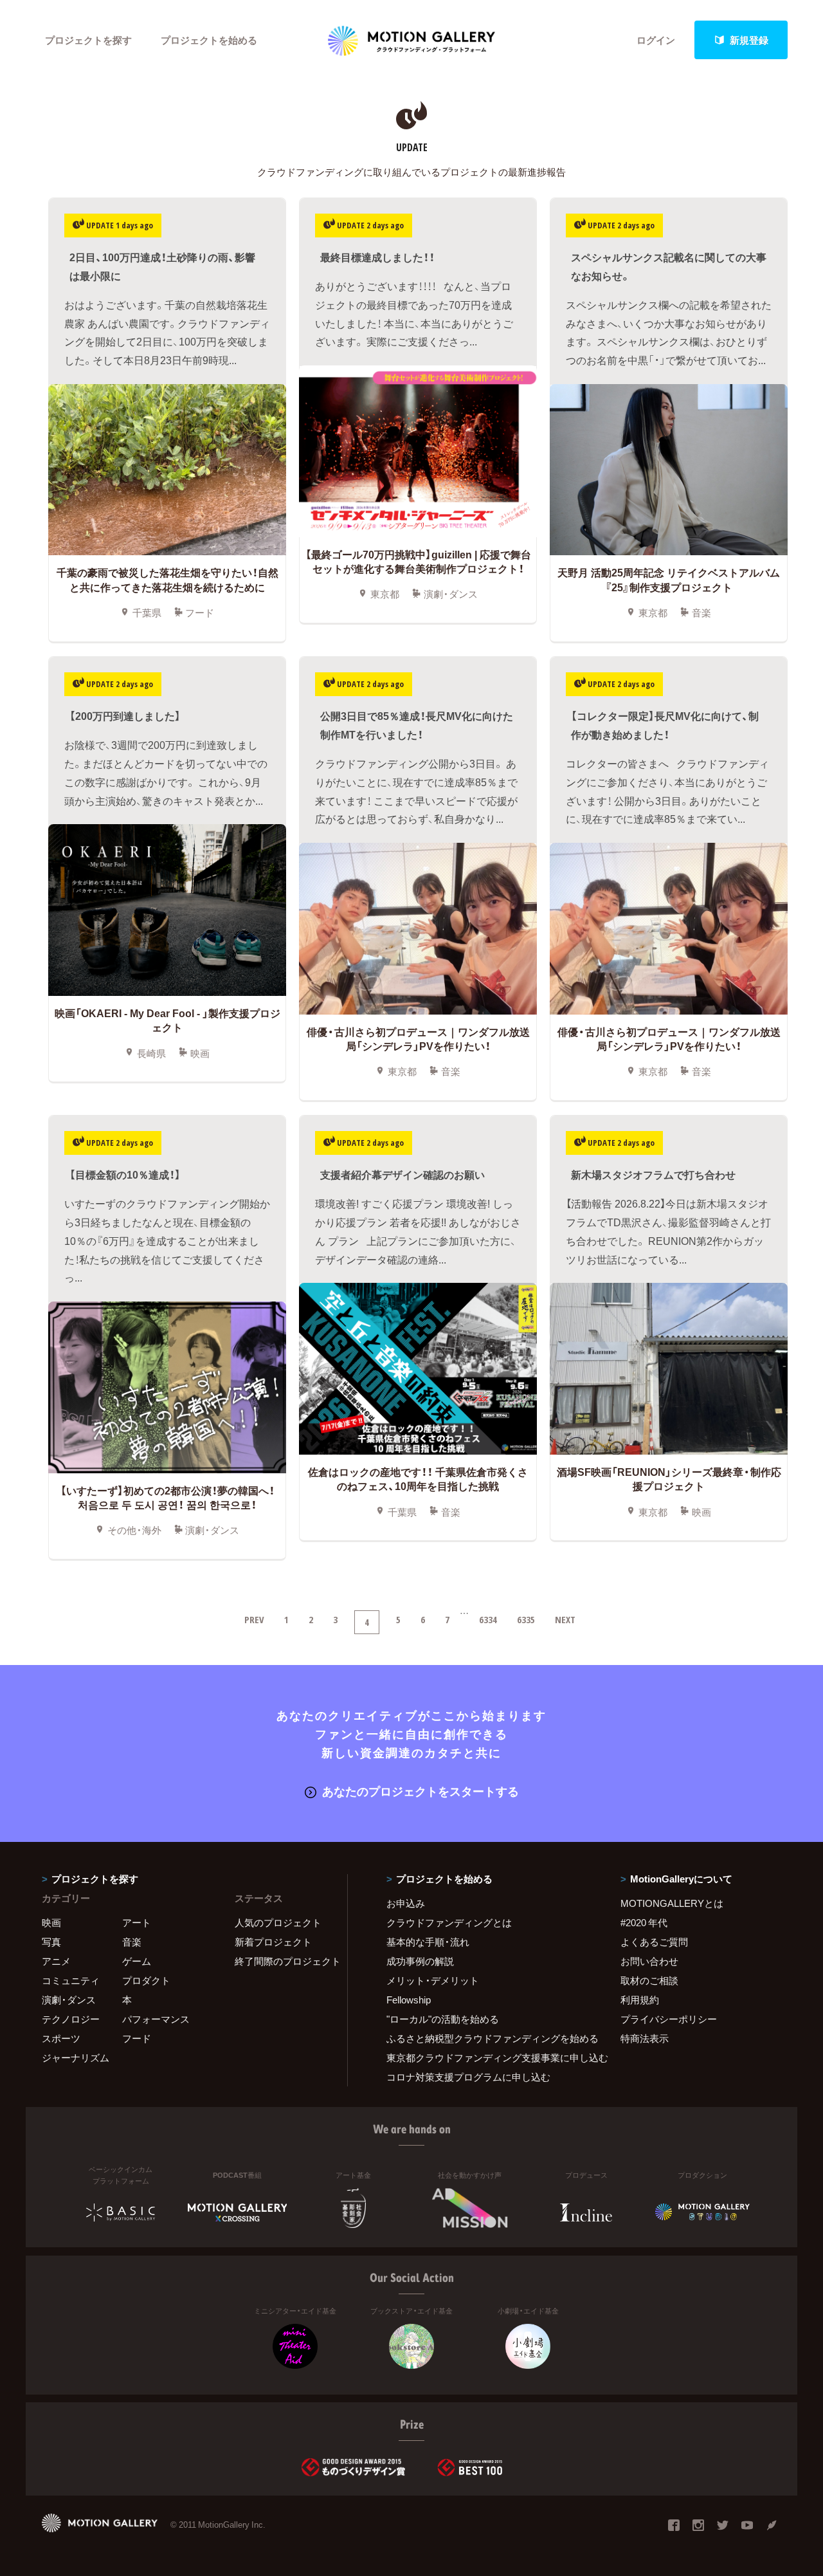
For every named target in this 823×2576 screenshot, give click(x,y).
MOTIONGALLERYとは (672, 1903)
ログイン (656, 40)
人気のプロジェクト (278, 1922)
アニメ (56, 1961)
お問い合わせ (649, 1961)
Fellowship (409, 2000)
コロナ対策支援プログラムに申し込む (468, 2077)
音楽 (132, 1942)
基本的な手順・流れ (428, 1942)
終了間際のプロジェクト (283, 1961)
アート (137, 1922)
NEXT (565, 1619)
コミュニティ (71, 1980)
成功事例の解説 (420, 1961)
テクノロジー (71, 2019)
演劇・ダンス (69, 2000)
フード (137, 2038)
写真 (51, 1942)
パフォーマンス (156, 2019)
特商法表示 (645, 2038)
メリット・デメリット (433, 1980)
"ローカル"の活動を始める (443, 2019)
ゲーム (137, 1961)
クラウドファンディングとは (449, 1922)
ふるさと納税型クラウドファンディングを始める (487, 2038)
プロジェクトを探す (88, 40)
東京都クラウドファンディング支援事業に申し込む (487, 2057)
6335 (526, 1619)
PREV (254, 1619)
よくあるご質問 (654, 1942)
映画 (51, 1922)
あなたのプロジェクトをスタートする (421, 1791)
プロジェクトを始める (209, 40)
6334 (488, 1619)
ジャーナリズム (76, 2057)
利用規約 (640, 2000)
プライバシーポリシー (669, 2019)
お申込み (406, 1903)
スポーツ (61, 2038)
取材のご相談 (649, 1980)
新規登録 (749, 40)
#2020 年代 (644, 1922)
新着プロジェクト (273, 1942)
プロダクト (146, 1980)
